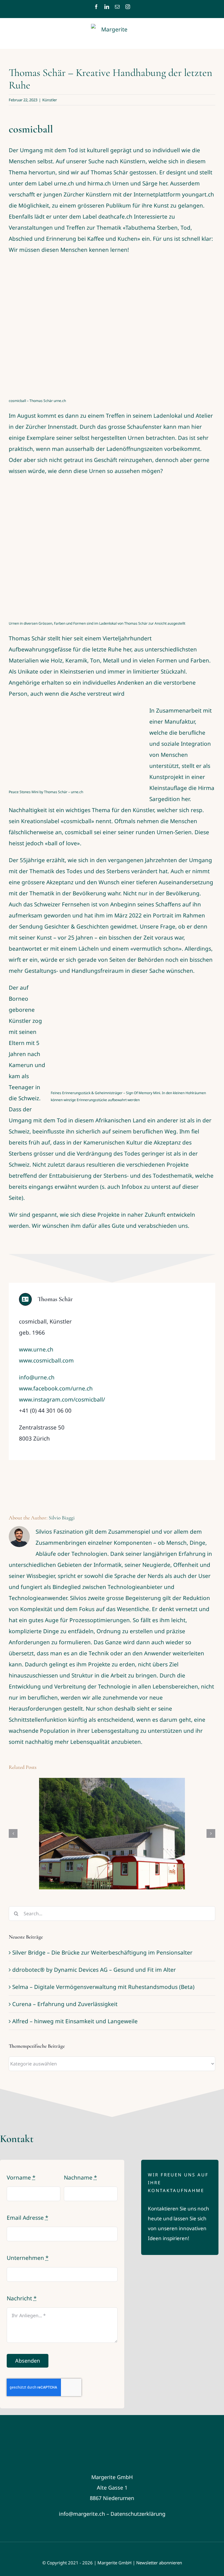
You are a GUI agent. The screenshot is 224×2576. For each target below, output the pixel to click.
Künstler (50, 100)
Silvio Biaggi (62, 1518)
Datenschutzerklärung (138, 2514)
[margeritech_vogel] (112, 2425)
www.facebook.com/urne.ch (56, 1388)
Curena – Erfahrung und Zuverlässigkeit (65, 2004)
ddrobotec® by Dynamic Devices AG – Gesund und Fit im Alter (94, 1970)
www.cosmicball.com (46, 1360)
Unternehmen (28, 2258)
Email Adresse (27, 2218)
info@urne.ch (37, 1377)
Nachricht (22, 2298)
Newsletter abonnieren (159, 2563)
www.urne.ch (36, 1349)
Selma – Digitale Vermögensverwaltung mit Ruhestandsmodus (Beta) (103, 1987)
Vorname (21, 2178)
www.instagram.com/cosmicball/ (62, 1399)
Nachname (80, 2178)
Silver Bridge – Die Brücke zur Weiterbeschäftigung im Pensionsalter (102, 1953)
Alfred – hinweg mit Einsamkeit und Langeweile (75, 2021)
